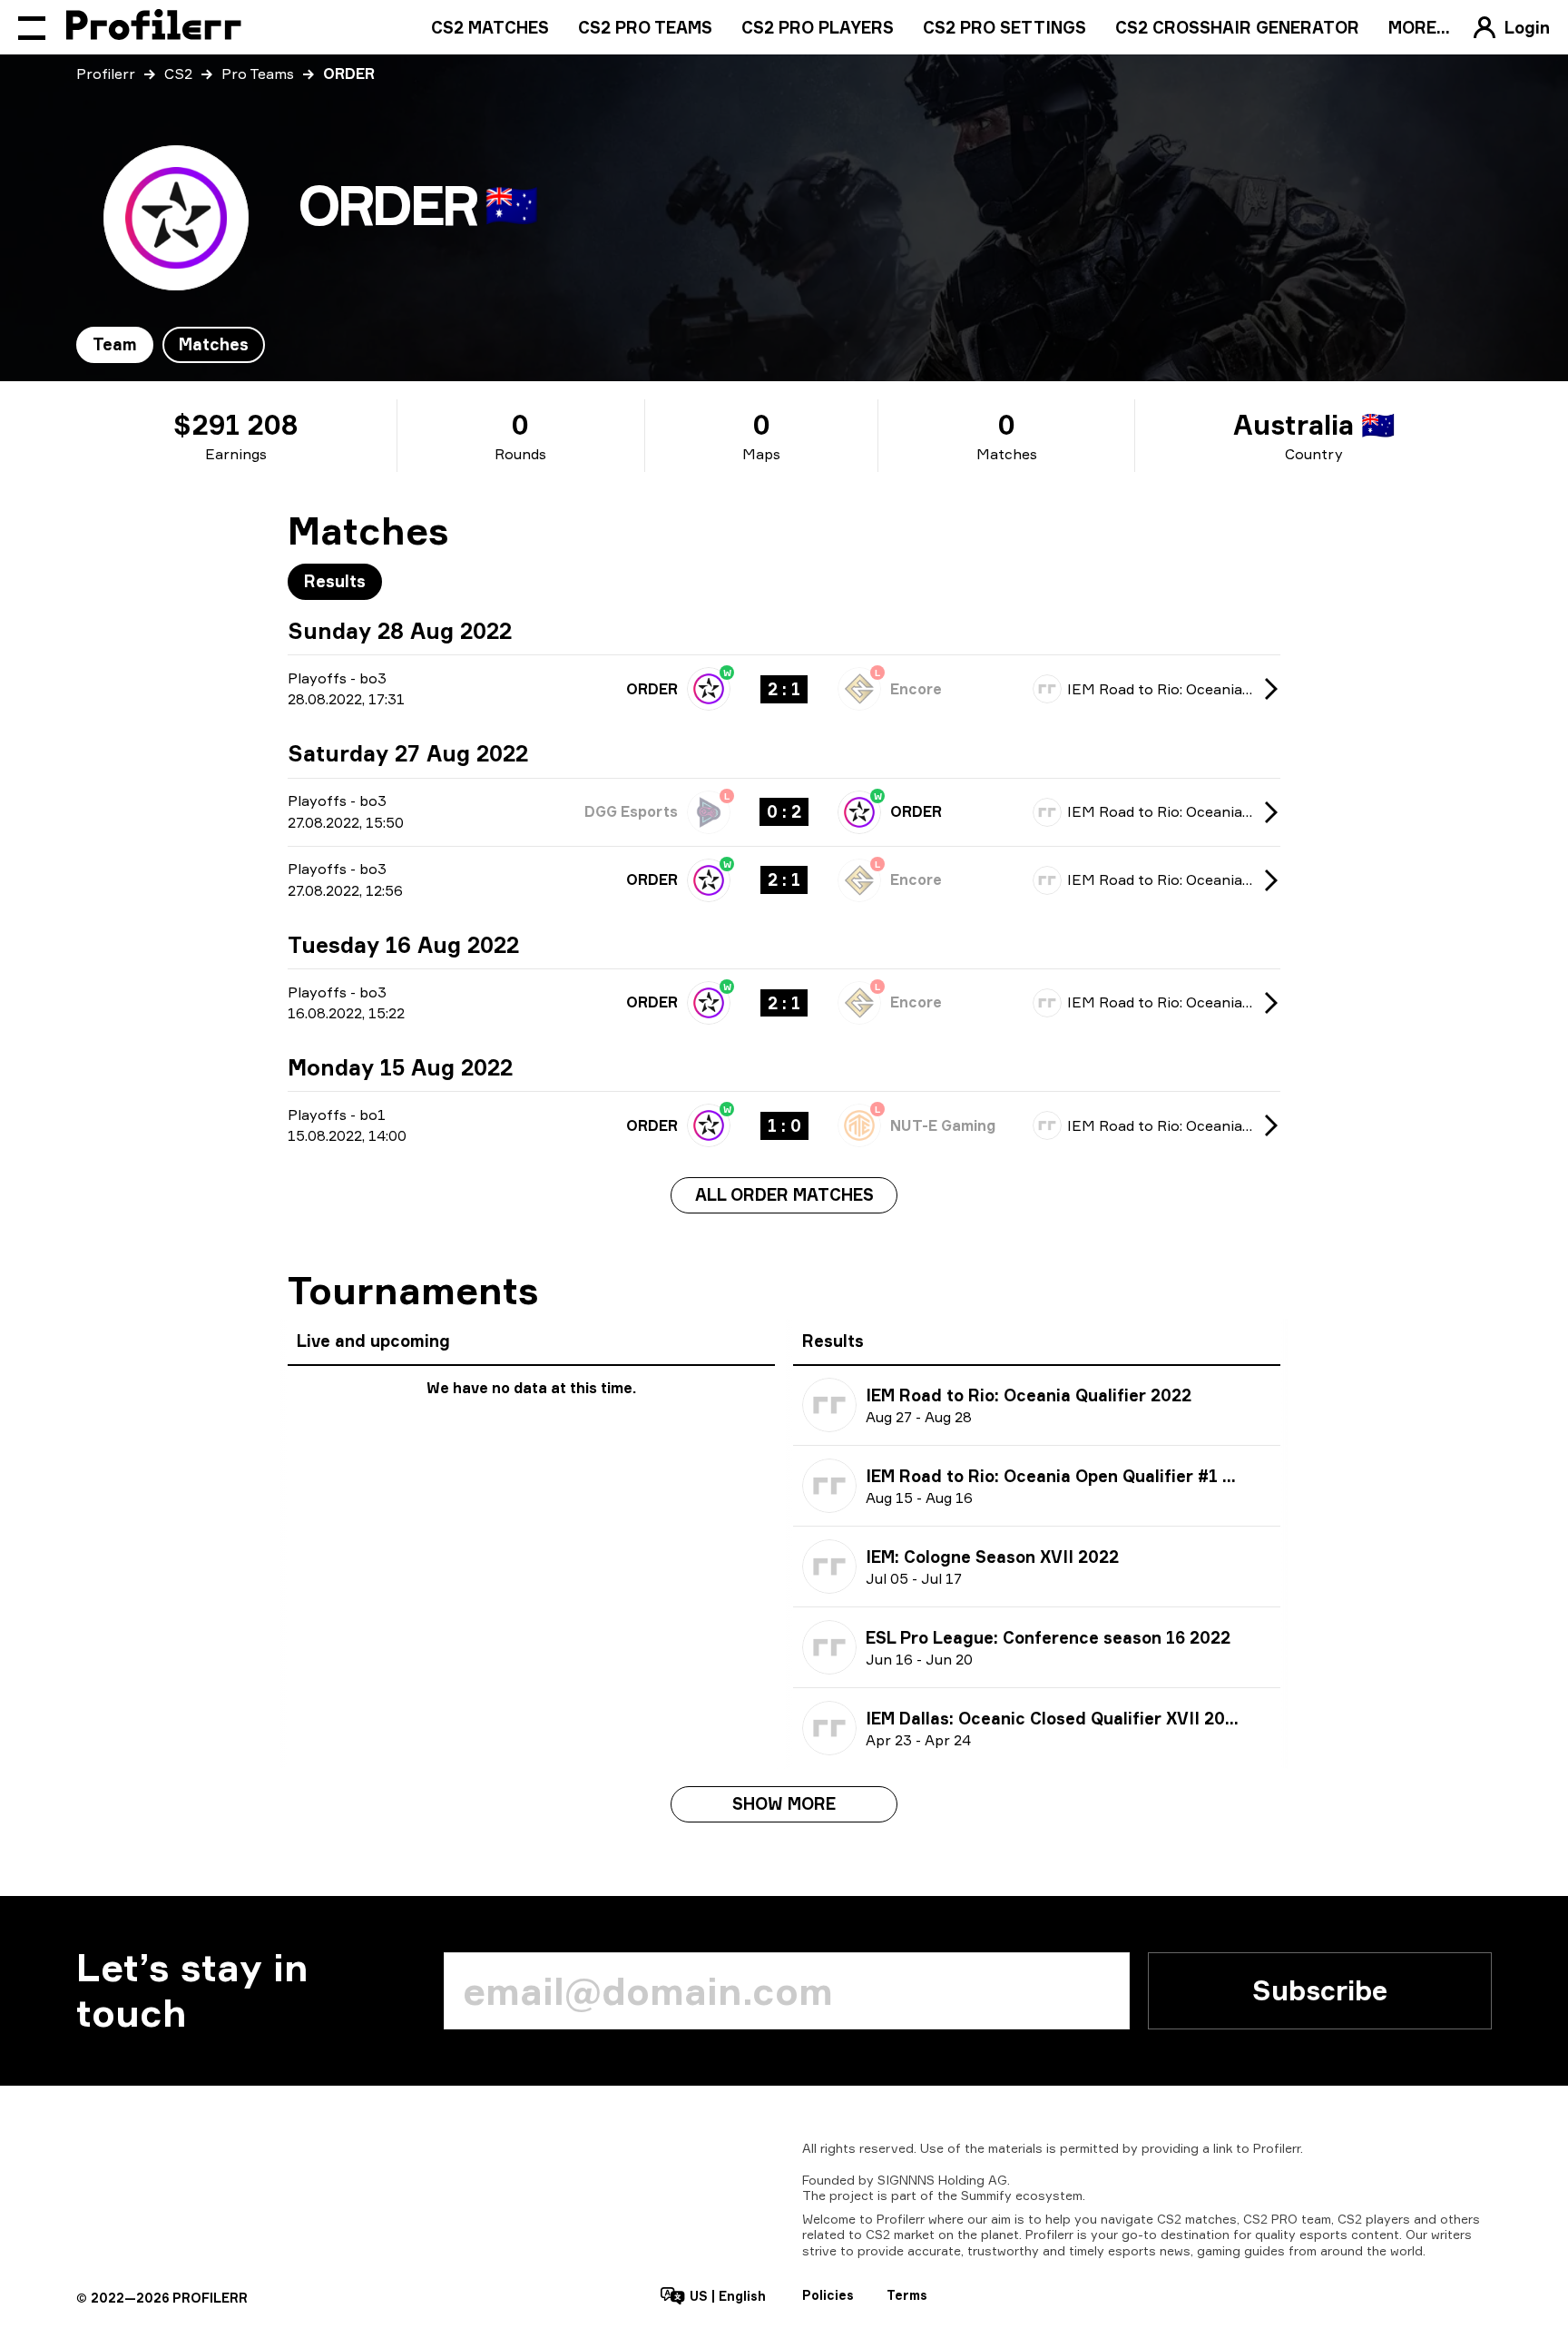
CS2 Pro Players (818, 27)
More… (1419, 27)
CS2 (178, 74)
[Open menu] (32, 27)
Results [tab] (335, 581)
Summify (986, 2195)
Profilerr (106, 74)
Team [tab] (115, 344)
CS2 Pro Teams (645, 27)
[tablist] (171, 345)
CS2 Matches (490, 27)
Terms (907, 2295)
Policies (828, 2295)
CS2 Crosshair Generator (1237, 27)
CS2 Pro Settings (1004, 27)
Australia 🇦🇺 (1314, 425)
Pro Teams (258, 74)
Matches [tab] (214, 344)
